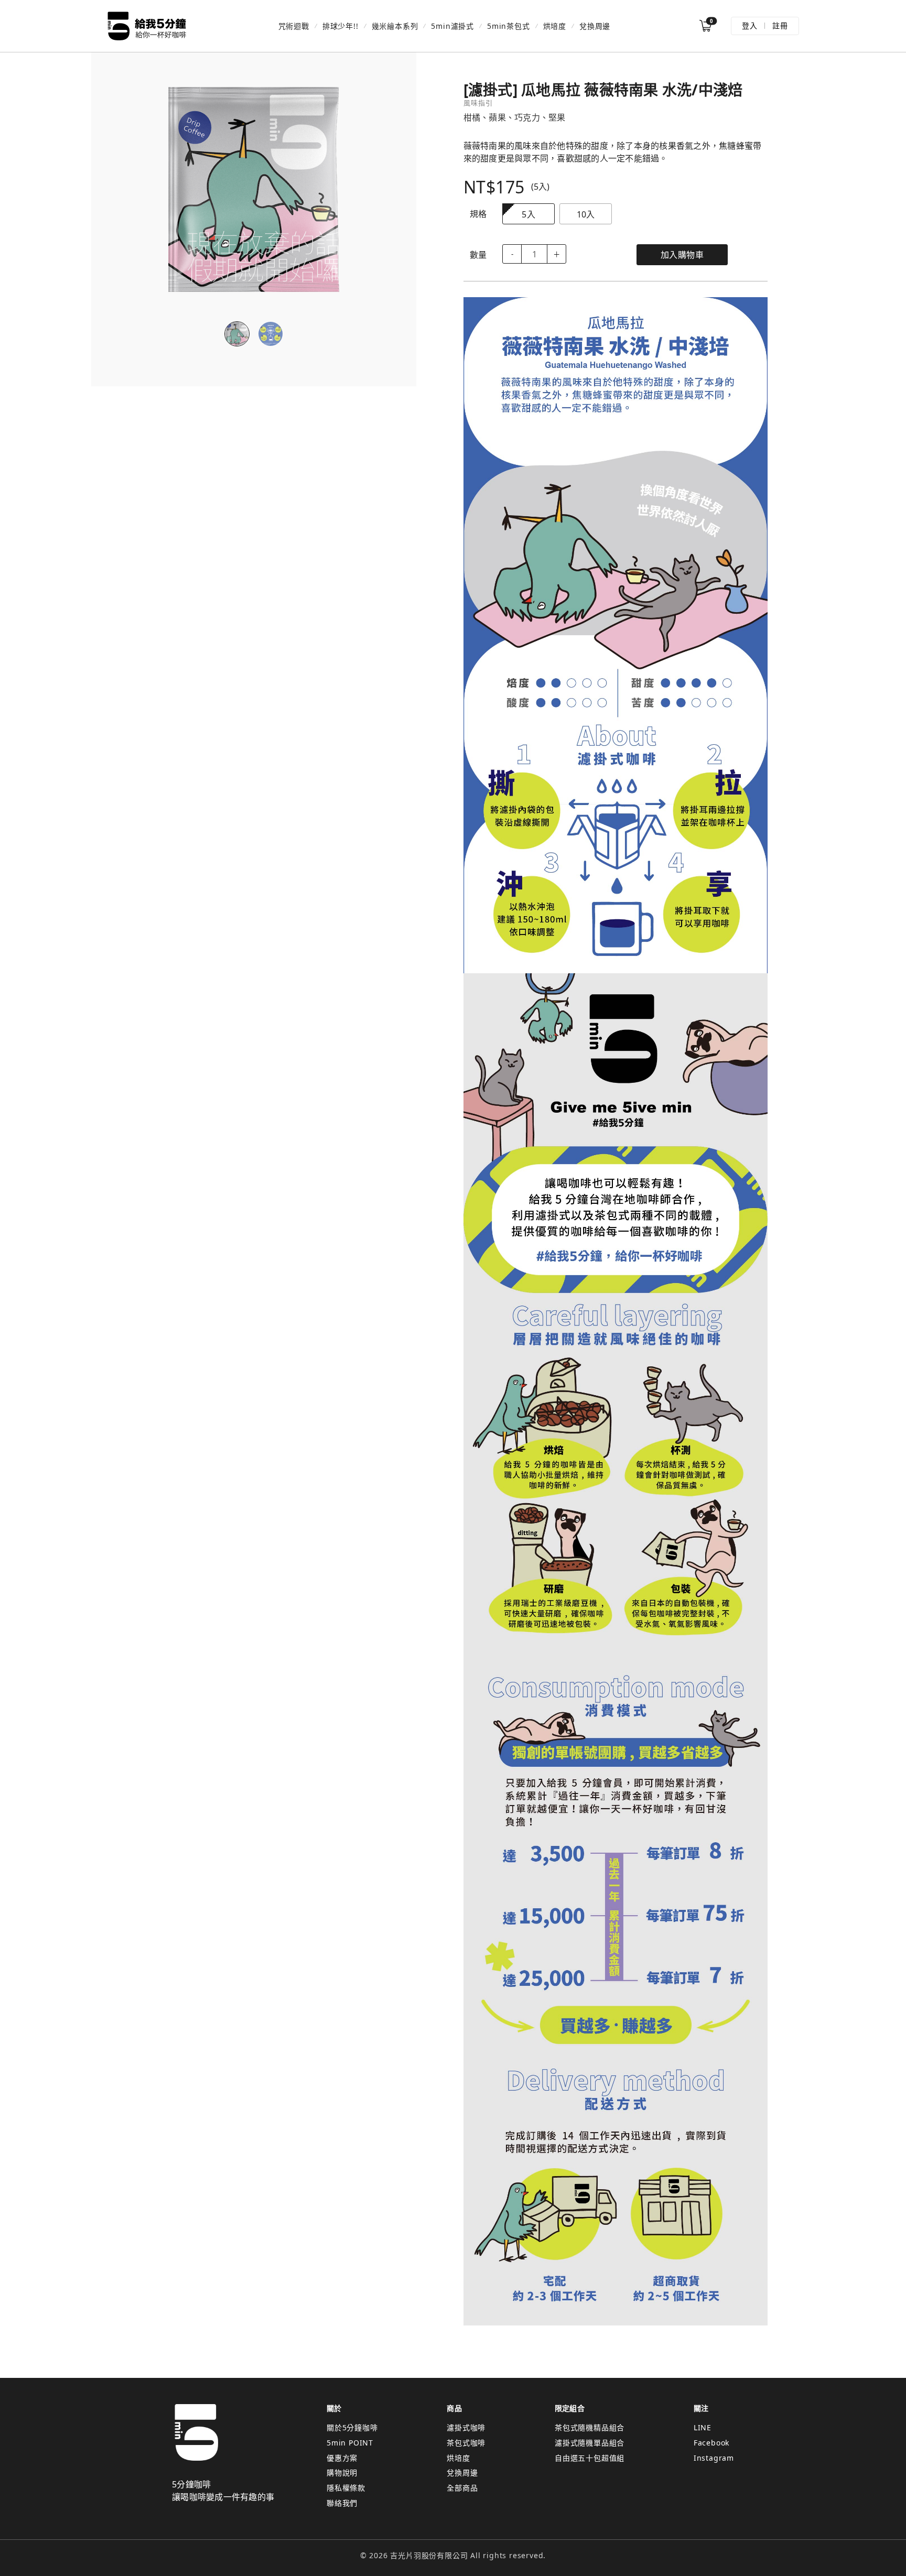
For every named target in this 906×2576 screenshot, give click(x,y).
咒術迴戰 (294, 26)
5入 (528, 214)
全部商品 (462, 2488)
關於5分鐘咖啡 (352, 2427)
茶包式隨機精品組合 (590, 2427)
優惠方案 (342, 2458)
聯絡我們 (342, 2503)
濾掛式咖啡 (466, 2427)
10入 (586, 214)
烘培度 (555, 26)
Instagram (714, 2458)
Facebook (711, 2443)
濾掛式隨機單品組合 (590, 2443)
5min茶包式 (509, 26)
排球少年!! (341, 26)
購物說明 (342, 2472)
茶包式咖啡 (466, 2443)
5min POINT (350, 2443)
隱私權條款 (346, 2488)
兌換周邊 (595, 26)
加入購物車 (682, 255)
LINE (703, 2427)
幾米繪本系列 (395, 26)
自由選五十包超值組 (590, 2458)
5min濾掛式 (452, 26)
